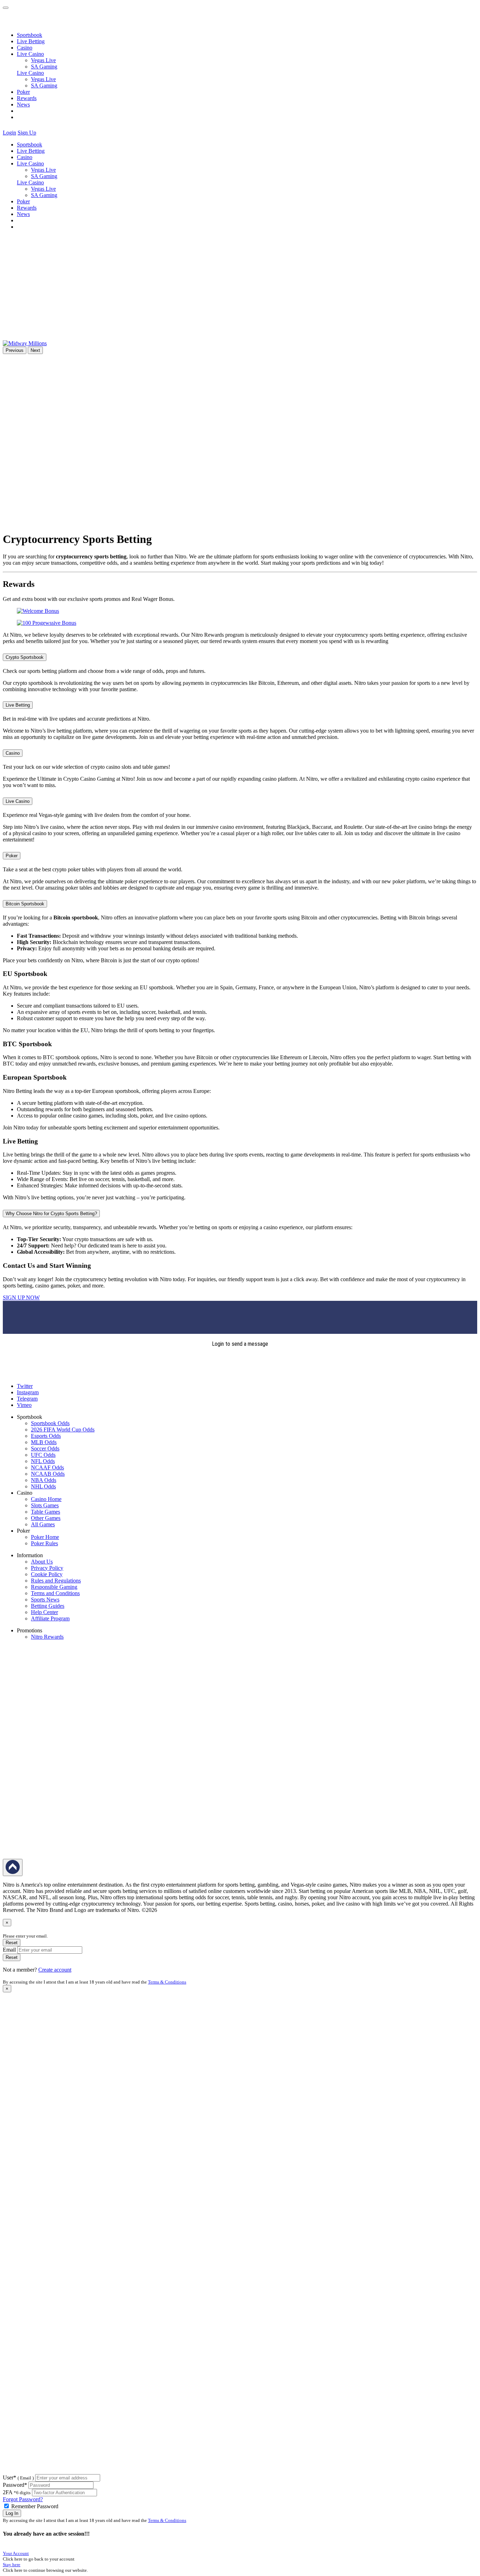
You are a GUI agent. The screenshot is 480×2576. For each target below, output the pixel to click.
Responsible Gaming (54, 1587)
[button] (42, 133)
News (23, 104)
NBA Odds (44, 1480)
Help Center (44, 1612)
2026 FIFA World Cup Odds (63, 1430)
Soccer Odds (45, 1448)
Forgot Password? (23, 2499)
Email (9, 1950)
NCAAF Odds (47, 1467)
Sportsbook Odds (50, 1423)
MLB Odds (44, 1442)
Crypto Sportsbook (25, 657)
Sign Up (27, 133)
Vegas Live (43, 60)
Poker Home (45, 1537)
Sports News (45, 1600)
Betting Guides (48, 1606)
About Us (42, 1562)
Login (9, 133)
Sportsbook (30, 35)
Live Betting (31, 41)
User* (18, 2477)
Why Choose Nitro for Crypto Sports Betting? (51, 1214)
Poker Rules (44, 1543)
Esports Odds (46, 1436)
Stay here (12, 2565)
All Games (43, 1524)
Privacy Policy (47, 1568)
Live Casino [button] (30, 54)
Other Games (46, 1518)
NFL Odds (43, 1461)
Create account (55, 1970)
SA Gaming (44, 67)
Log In (12, 2513)
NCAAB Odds (48, 1474)
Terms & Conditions (167, 1982)
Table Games (46, 1512)
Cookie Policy (47, 1574)
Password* (15, 2485)
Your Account (16, 2553)
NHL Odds (43, 1486)
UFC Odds (43, 1455)
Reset (12, 1943)
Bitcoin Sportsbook (25, 904)
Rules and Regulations (56, 1581)
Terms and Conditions (55, 1593)
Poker (23, 92)
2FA (8, 2492)
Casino (25, 48)
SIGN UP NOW (21, 1297)
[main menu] (6, 8)
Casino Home (46, 1499)
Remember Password (35, 2506)
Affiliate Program (50, 1618)
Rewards (27, 98)
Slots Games (45, 1505)
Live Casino (30, 73)
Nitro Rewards (47, 1637)
